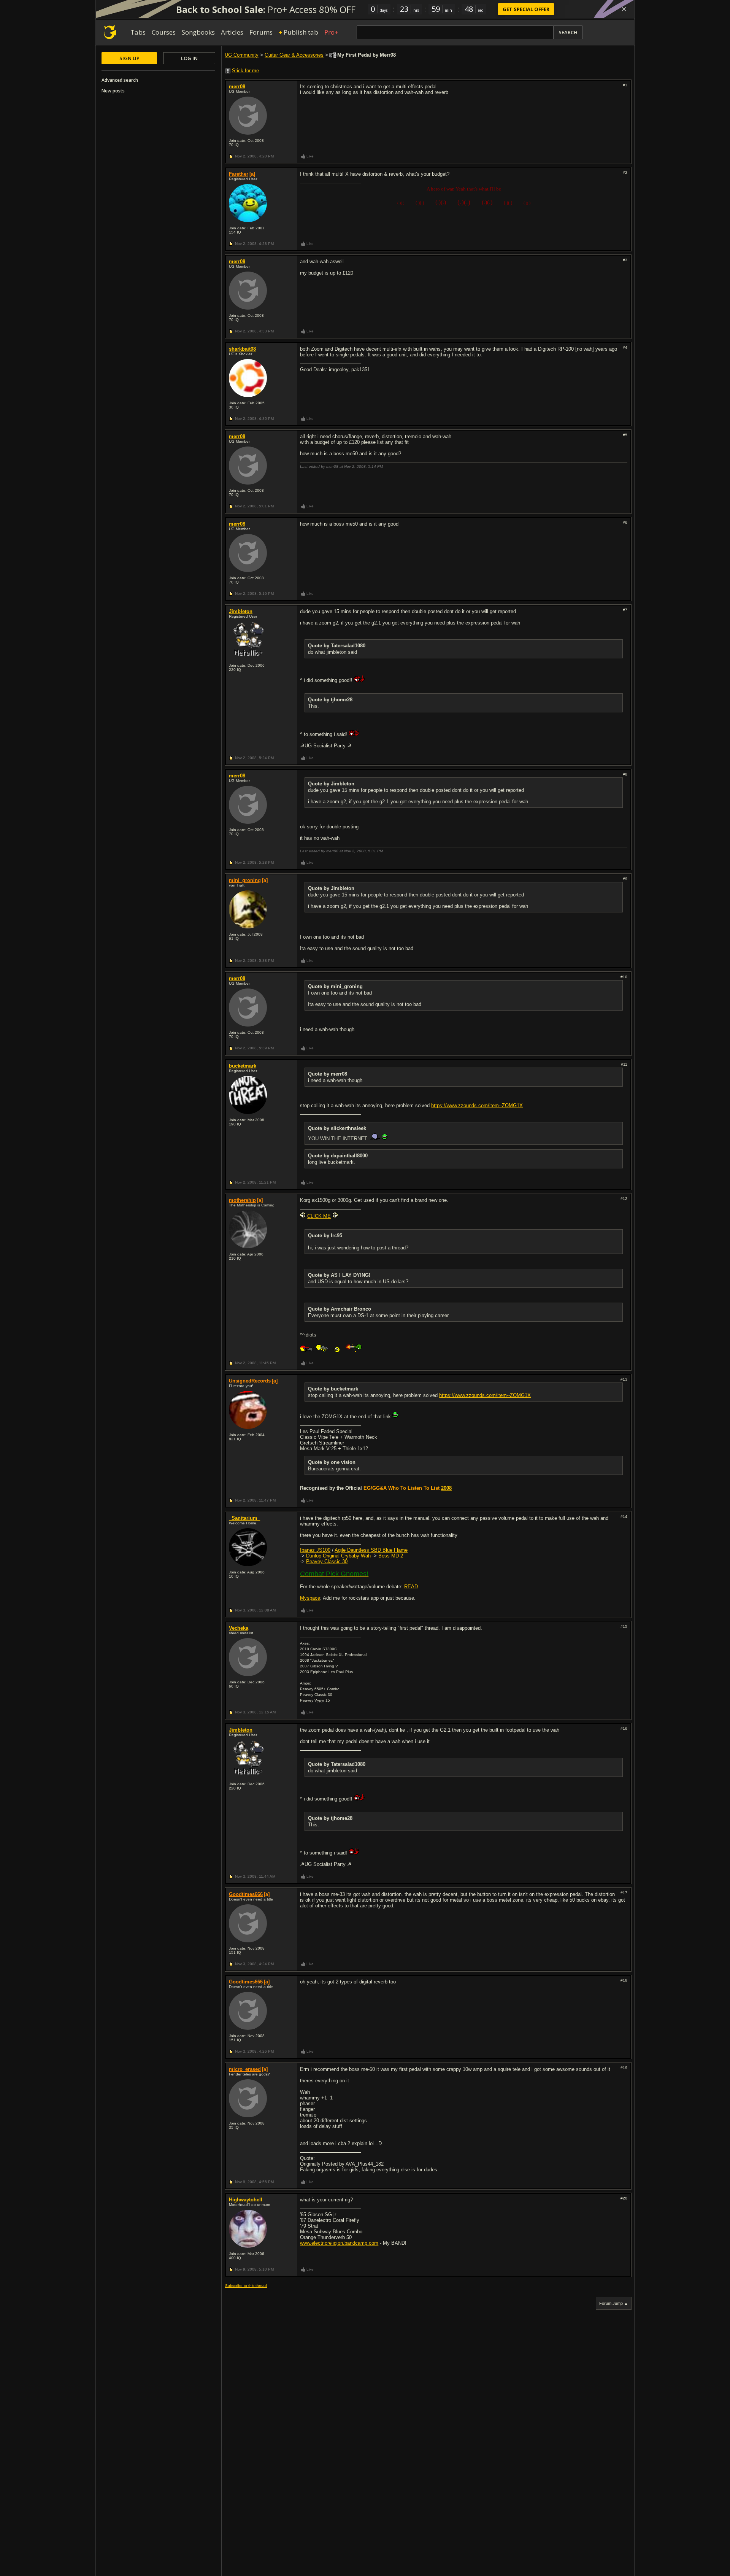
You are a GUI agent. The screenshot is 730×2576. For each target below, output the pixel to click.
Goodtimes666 (246, 1894)
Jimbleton (241, 611)
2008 (446, 1488)
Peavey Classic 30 (327, 1561)
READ (411, 1587)
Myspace (310, 1598)
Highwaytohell (246, 2200)
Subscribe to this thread (246, 2286)
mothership (242, 1200)
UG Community (242, 55)
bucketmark (243, 1066)
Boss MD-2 (391, 1556)
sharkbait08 (242, 349)
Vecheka (239, 1628)
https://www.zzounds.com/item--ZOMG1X (477, 1105)
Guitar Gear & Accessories (294, 55)
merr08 (237, 87)
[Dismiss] (624, 9)
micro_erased (245, 2069)
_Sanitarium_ (244, 1518)
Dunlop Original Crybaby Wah (338, 1556)
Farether (239, 174)
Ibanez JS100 (315, 1550)
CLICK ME (319, 1216)
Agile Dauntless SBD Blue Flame (371, 1550)
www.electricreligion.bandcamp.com (339, 2243)
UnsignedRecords (250, 1381)
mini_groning (245, 880)
